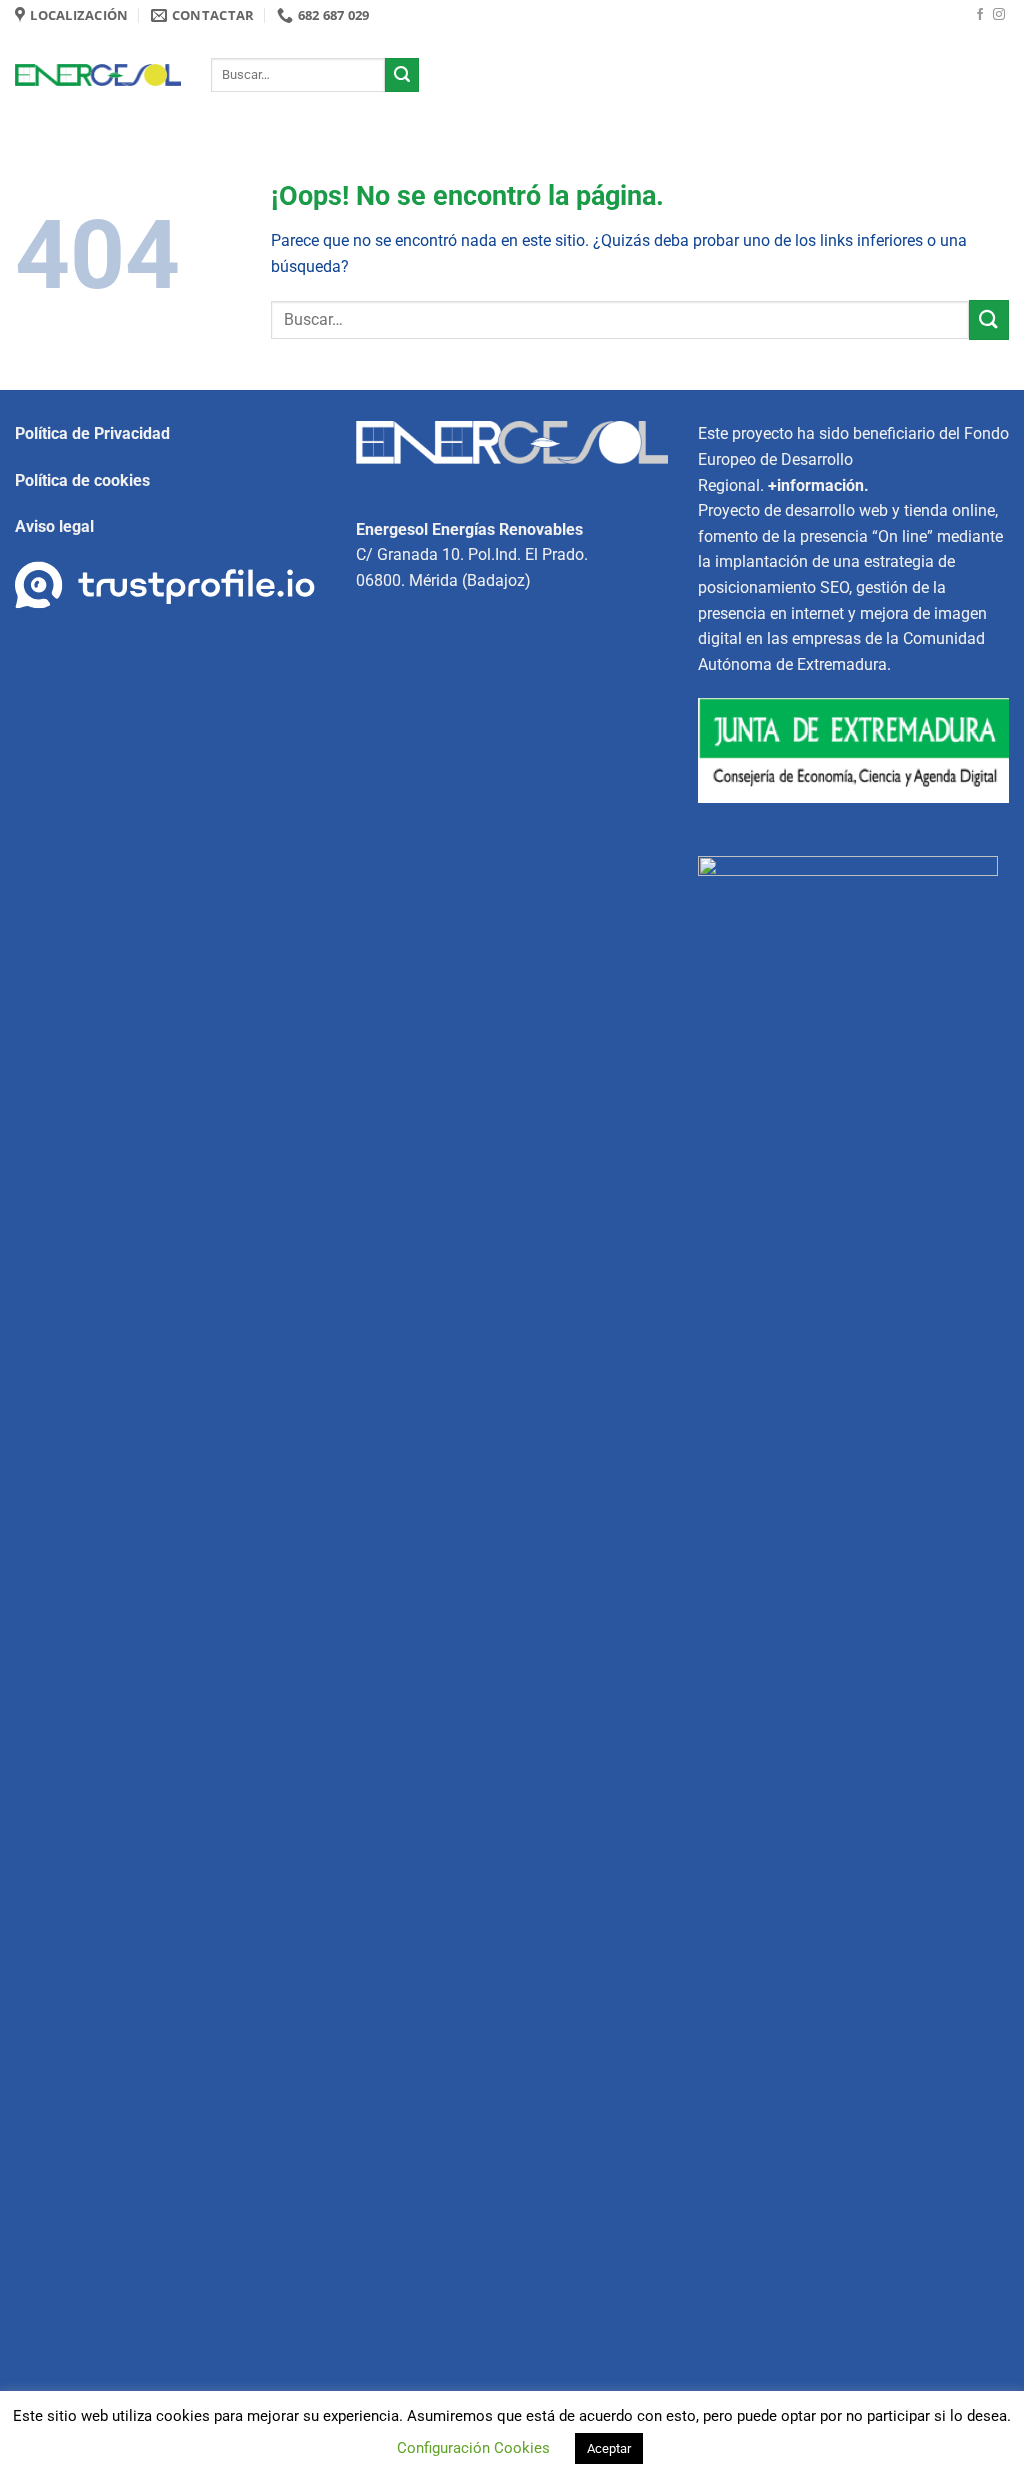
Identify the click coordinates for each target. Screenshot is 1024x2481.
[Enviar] (402, 75)
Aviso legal (54, 526)
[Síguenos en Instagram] (999, 15)
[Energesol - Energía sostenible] (98, 75)
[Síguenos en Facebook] (980, 15)
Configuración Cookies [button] (473, 2448)
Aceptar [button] (609, 2448)
